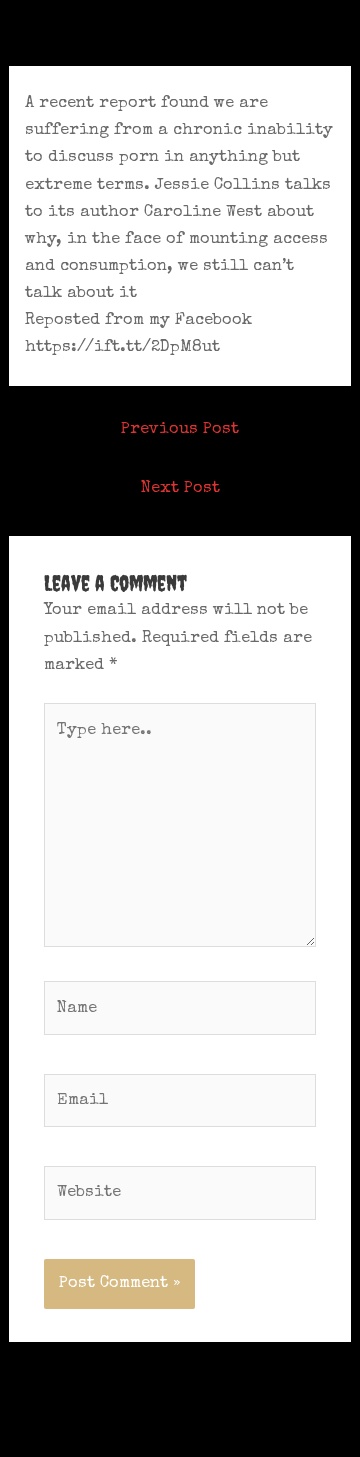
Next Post (180, 488)
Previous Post (180, 429)
